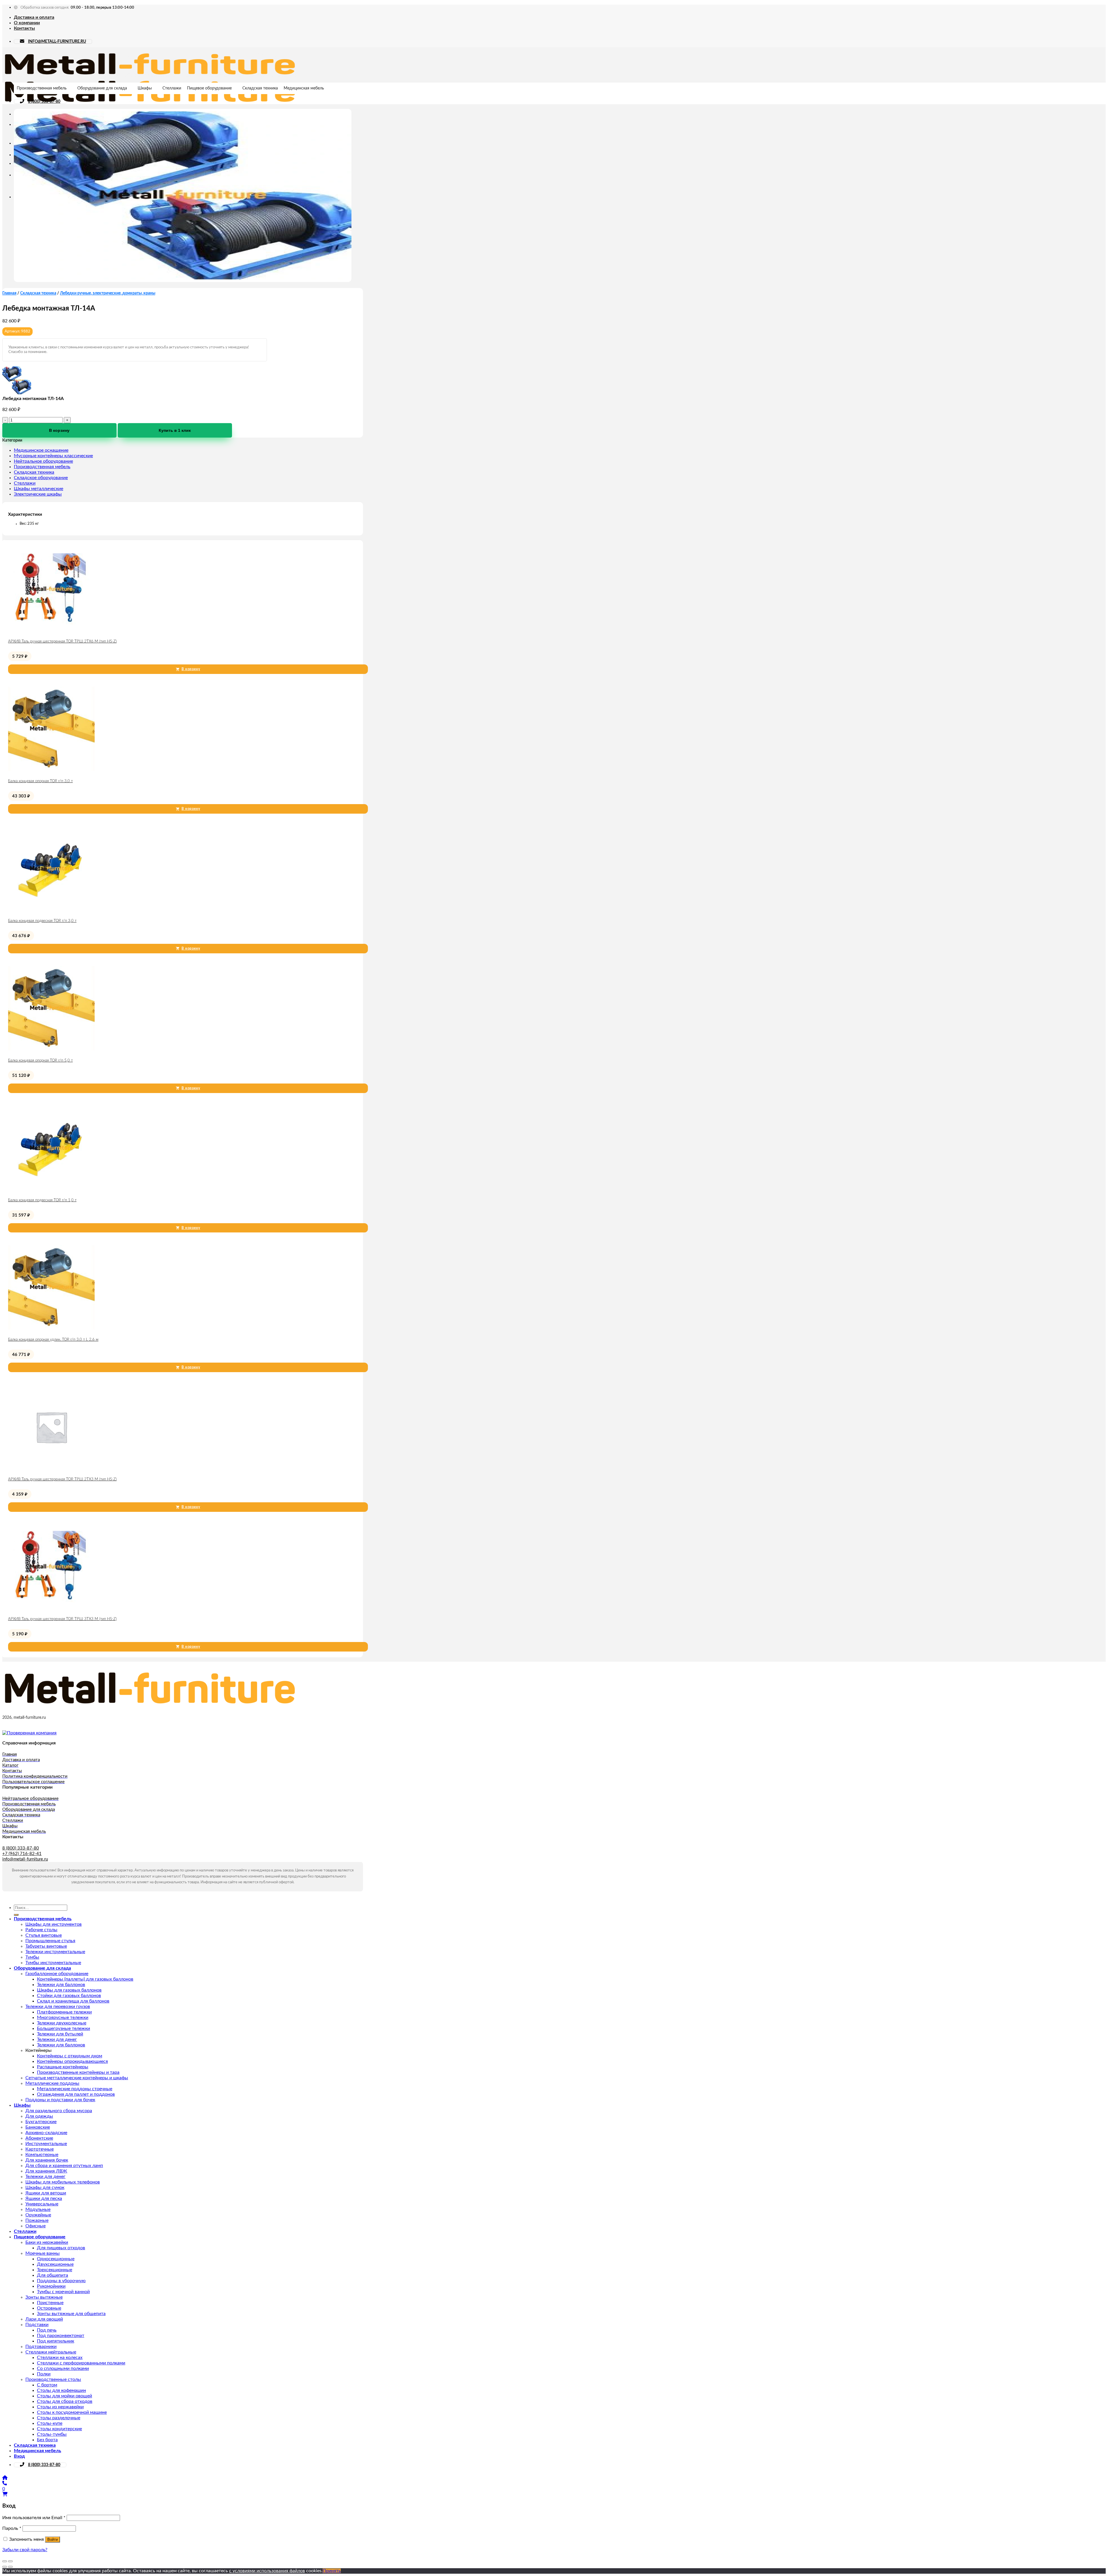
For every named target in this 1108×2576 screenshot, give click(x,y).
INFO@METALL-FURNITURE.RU (57, 42)
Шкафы (145, 88)
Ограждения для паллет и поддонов (76, 2094)
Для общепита (53, 2275)
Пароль (12, 2528)
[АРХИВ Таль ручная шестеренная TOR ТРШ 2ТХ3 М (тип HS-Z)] (51, 1469)
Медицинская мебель (304, 88)
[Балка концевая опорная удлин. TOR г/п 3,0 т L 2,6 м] (51, 1329)
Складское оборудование (41, 478)
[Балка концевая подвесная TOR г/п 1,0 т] (51, 1190)
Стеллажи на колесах (60, 2358)
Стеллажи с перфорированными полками (81, 2363)
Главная (9, 293)
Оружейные (38, 2215)
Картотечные (40, 2149)
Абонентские (39, 2138)
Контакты (24, 28)
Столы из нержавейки (60, 2407)
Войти (53, 2539)
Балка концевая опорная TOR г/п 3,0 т (40, 781)
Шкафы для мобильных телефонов (63, 2182)
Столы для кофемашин (61, 2390)
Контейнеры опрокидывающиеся (72, 2061)
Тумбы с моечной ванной (63, 2292)
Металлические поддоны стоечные (75, 2089)
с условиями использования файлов (267, 2571)
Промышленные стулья (50, 1941)
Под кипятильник (56, 2341)
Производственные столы (53, 2379)
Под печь (47, 2330)
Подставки (37, 2325)
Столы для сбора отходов (65, 2401)
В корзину (59, 430)
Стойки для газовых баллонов (69, 1996)
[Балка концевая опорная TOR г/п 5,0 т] (51, 1050)
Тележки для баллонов (61, 1985)
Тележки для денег (57, 2039)
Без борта (47, 2440)
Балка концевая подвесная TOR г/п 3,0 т (42, 921)
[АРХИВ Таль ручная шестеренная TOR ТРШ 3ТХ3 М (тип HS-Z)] (51, 1609)
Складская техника (260, 88)
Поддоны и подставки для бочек (60, 2100)
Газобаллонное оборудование (57, 1974)
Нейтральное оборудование (43, 461)
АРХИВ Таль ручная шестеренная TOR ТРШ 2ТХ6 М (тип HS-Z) (62, 641)
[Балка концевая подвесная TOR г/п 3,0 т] (51, 910)
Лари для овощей (44, 2319)
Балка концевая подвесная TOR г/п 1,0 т (42, 1200)
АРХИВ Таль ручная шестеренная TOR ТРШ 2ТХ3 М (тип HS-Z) (62, 1479)
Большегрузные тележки (63, 2028)
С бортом (47, 2385)
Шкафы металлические (39, 489)
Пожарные (37, 2220)
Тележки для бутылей (60, 2034)
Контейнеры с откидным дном (70, 2056)
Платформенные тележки (64, 2012)
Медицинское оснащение (41, 450)
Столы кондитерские (59, 2429)
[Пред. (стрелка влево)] (5, 2567)
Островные (49, 2308)
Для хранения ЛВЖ (46, 2171)
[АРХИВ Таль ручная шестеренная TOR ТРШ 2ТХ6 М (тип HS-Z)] (51, 631)
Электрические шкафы (38, 494)
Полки (44, 2374)
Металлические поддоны (52, 2083)
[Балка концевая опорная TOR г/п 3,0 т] (51, 771)
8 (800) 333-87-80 (44, 102)
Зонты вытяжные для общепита (71, 2314)
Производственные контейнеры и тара (78, 2072)
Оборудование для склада (102, 88)
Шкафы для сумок (45, 2188)
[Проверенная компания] (29, 1733)
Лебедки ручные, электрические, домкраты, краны (108, 293)
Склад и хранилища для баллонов (73, 2001)
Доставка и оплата (34, 17)
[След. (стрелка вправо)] (10, 2567)
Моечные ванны (43, 2253)
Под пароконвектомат (61, 2336)
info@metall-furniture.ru (25, 1859)
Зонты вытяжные (44, 2297)
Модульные (38, 2209)
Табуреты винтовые (46, 1946)
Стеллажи (172, 88)
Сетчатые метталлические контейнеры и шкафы (77, 2078)
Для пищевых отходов (61, 2248)
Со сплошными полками (63, 2368)
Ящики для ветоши (46, 2193)
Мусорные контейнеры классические (53, 456)
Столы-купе (50, 2423)
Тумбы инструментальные (53, 1963)
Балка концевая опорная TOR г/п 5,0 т (40, 1061)
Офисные (35, 2226)
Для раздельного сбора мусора (59, 2111)
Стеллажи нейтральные (51, 2352)
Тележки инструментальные (55, 1952)
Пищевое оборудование (209, 88)
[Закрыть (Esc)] (5, 2561)
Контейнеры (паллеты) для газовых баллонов (85, 1979)
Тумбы (32, 1957)
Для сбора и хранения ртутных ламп (64, 2166)
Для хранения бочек (47, 2160)
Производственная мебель (42, 88)
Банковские (38, 2127)
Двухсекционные (55, 2264)
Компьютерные (42, 2155)
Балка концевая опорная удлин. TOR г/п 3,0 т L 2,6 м (53, 1340)
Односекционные (56, 2259)
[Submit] (16, 1915)
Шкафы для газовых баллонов (69, 1990)
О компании (27, 23)
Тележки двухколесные (62, 2023)
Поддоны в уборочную (61, 2281)
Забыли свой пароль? (25, 2550)
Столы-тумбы (52, 2434)
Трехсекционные (55, 2270)
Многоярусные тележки (63, 2018)
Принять (332, 2571)
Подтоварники (41, 2347)
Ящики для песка (44, 2198)
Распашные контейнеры (63, 2067)
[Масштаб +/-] (10, 2561)
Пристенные (50, 2303)
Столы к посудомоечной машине (72, 2412)
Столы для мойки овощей (64, 2396)
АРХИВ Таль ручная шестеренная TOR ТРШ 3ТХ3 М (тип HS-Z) (62, 1619)
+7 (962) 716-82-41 (22, 1854)
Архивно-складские (46, 2133)
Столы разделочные (59, 2418)
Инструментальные (46, 2144)
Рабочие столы (41, 1930)
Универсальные (42, 2204)
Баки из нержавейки (47, 2242)
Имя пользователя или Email (34, 2518)
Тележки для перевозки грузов (58, 2007)
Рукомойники (51, 2286)
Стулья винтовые (44, 1935)
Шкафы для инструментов (54, 1924)
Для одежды (39, 2116)
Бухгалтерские (41, 2122)
